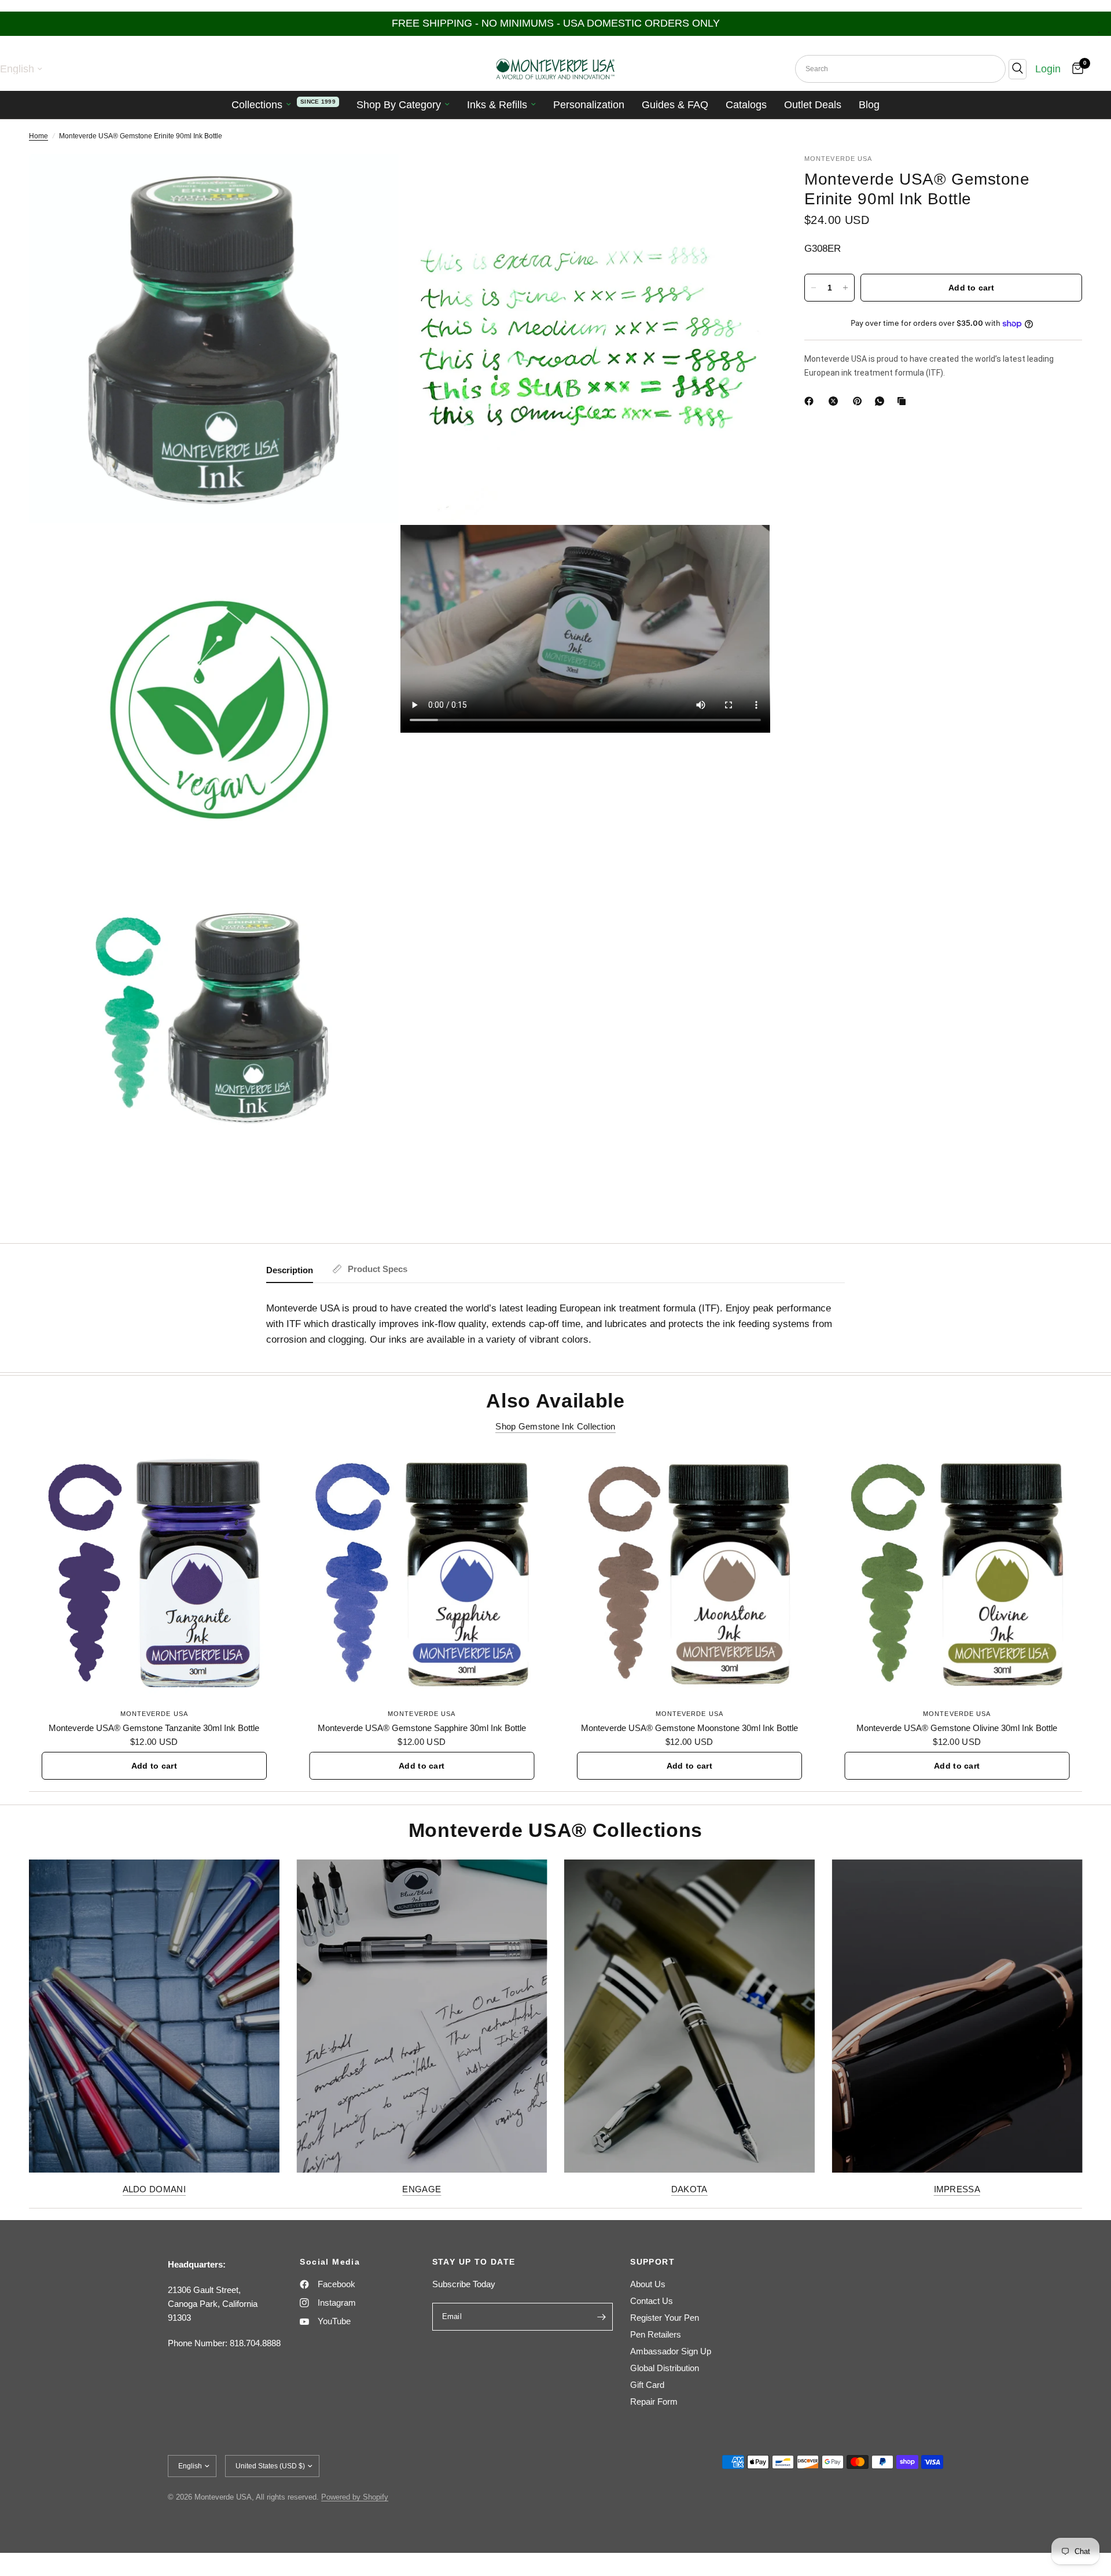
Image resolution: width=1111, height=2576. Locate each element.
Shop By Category (399, 105)
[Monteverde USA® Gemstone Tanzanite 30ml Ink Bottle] (154, 1574)
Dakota (689, 2189)
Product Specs (378, 1269)
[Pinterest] (860, 401)
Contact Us (652, 2301)
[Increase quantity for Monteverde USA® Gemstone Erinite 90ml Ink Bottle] (845, 288)
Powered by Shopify (355, 2497)
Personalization (589, 105)
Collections (257, 105)
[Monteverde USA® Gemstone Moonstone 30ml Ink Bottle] (689, 1574)
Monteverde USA (154, 1713)
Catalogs (746, 105)
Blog (869, 105)
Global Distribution (665, 2368)
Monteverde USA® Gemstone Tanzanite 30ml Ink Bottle (154, 1727)
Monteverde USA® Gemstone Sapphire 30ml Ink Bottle (422, 1727)
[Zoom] (374, 178)
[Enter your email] (601, 2317)
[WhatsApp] (882, 401)
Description (290, 1270)
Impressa (957, 2189)
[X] (836, 401)
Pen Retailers (656, 2334)
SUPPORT (652, 2262)
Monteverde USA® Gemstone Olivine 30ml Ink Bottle (957, 1727)
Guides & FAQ (675, 105)
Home (38, 136)
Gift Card (647, 2385)
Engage (422, 2189)
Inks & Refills (497, 105)
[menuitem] (285, 105)
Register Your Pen (665, 2318)
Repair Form (654, 2402)
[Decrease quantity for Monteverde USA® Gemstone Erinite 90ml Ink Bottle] (814, 288)
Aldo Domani (154, 2189)
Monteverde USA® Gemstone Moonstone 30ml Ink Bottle (689, 1727)
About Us (648, 2284)
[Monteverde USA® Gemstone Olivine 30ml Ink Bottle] (957, 1574)
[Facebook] (811, 401)
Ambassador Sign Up (671, 2351)
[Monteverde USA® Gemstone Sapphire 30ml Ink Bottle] (422, 1574)
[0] (1075, 69)
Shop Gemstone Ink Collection (555, 1426)
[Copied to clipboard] (904, 401)
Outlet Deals (813, 105)
